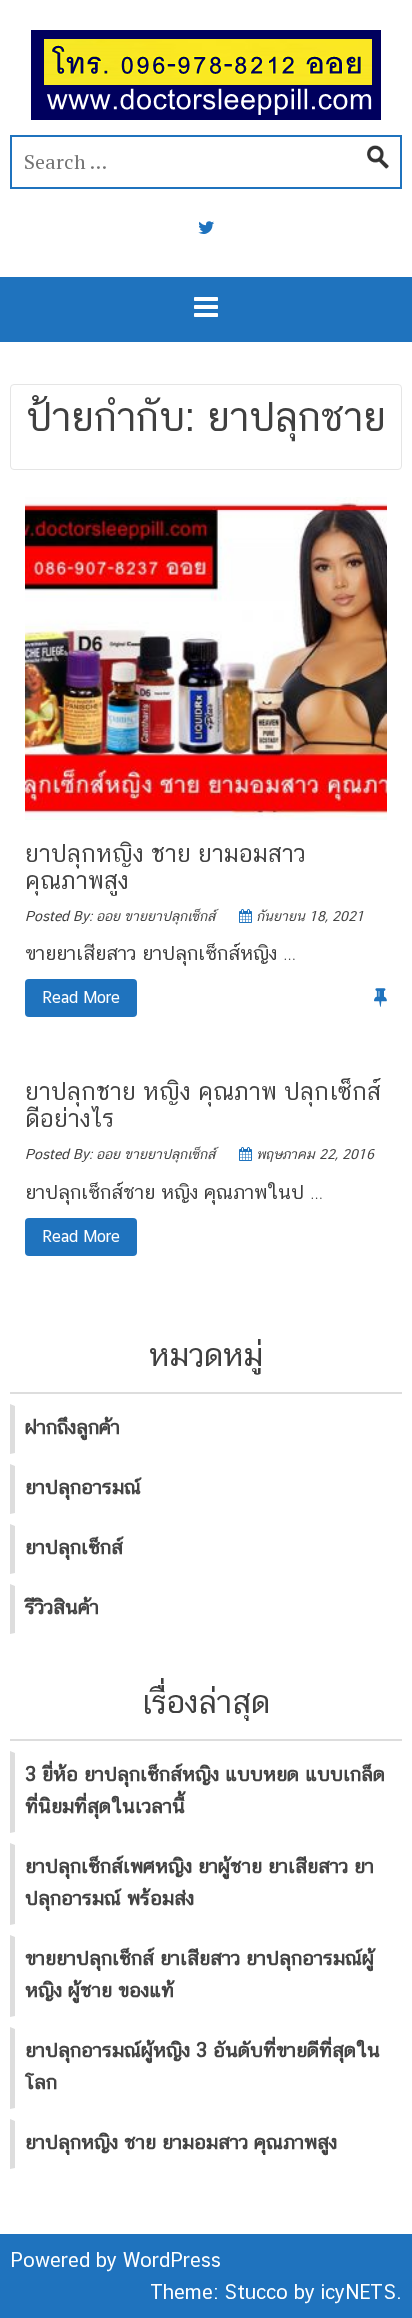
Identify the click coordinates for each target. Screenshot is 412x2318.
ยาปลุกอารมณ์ (83, 1487)
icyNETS (358, 2292)
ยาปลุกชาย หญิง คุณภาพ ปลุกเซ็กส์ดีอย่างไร (203, 1104)
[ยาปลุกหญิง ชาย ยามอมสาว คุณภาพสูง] (206, 657)
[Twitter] (207, 228)
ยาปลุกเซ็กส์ (74, 1547)
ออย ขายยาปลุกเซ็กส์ (155, 916)
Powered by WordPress (115, 2260)
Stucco (256, 2292)
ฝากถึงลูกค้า (72, 1427)
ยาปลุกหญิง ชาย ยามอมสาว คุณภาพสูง (165, 866)
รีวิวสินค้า (62, 1607)
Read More (72, 997)
